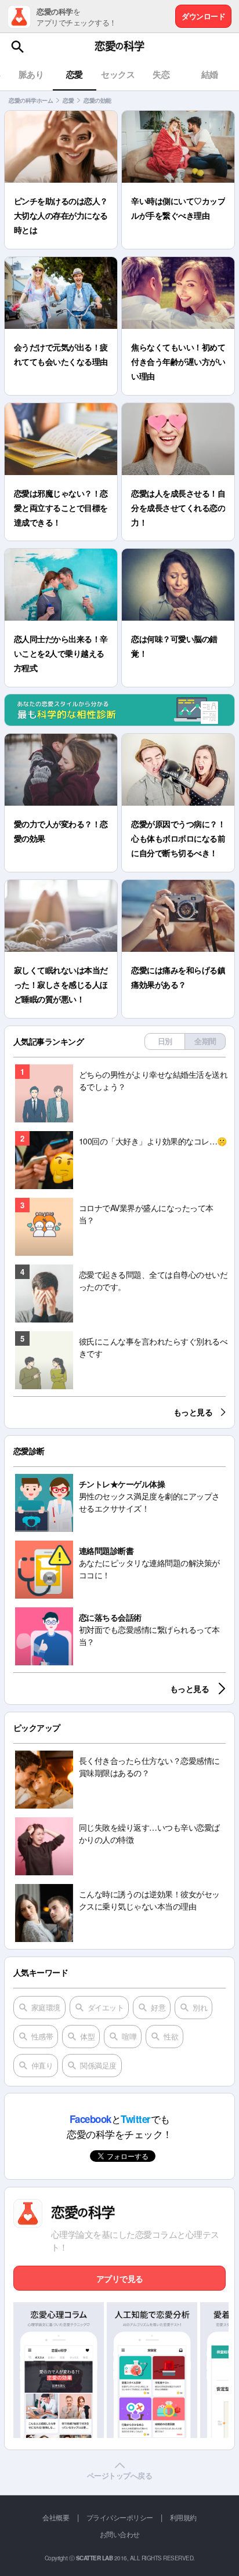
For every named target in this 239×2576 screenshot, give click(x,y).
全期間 (205, 1041)
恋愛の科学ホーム (31, 100)
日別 (165, 1041)
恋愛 (68, 100)
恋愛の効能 (97, 100)
